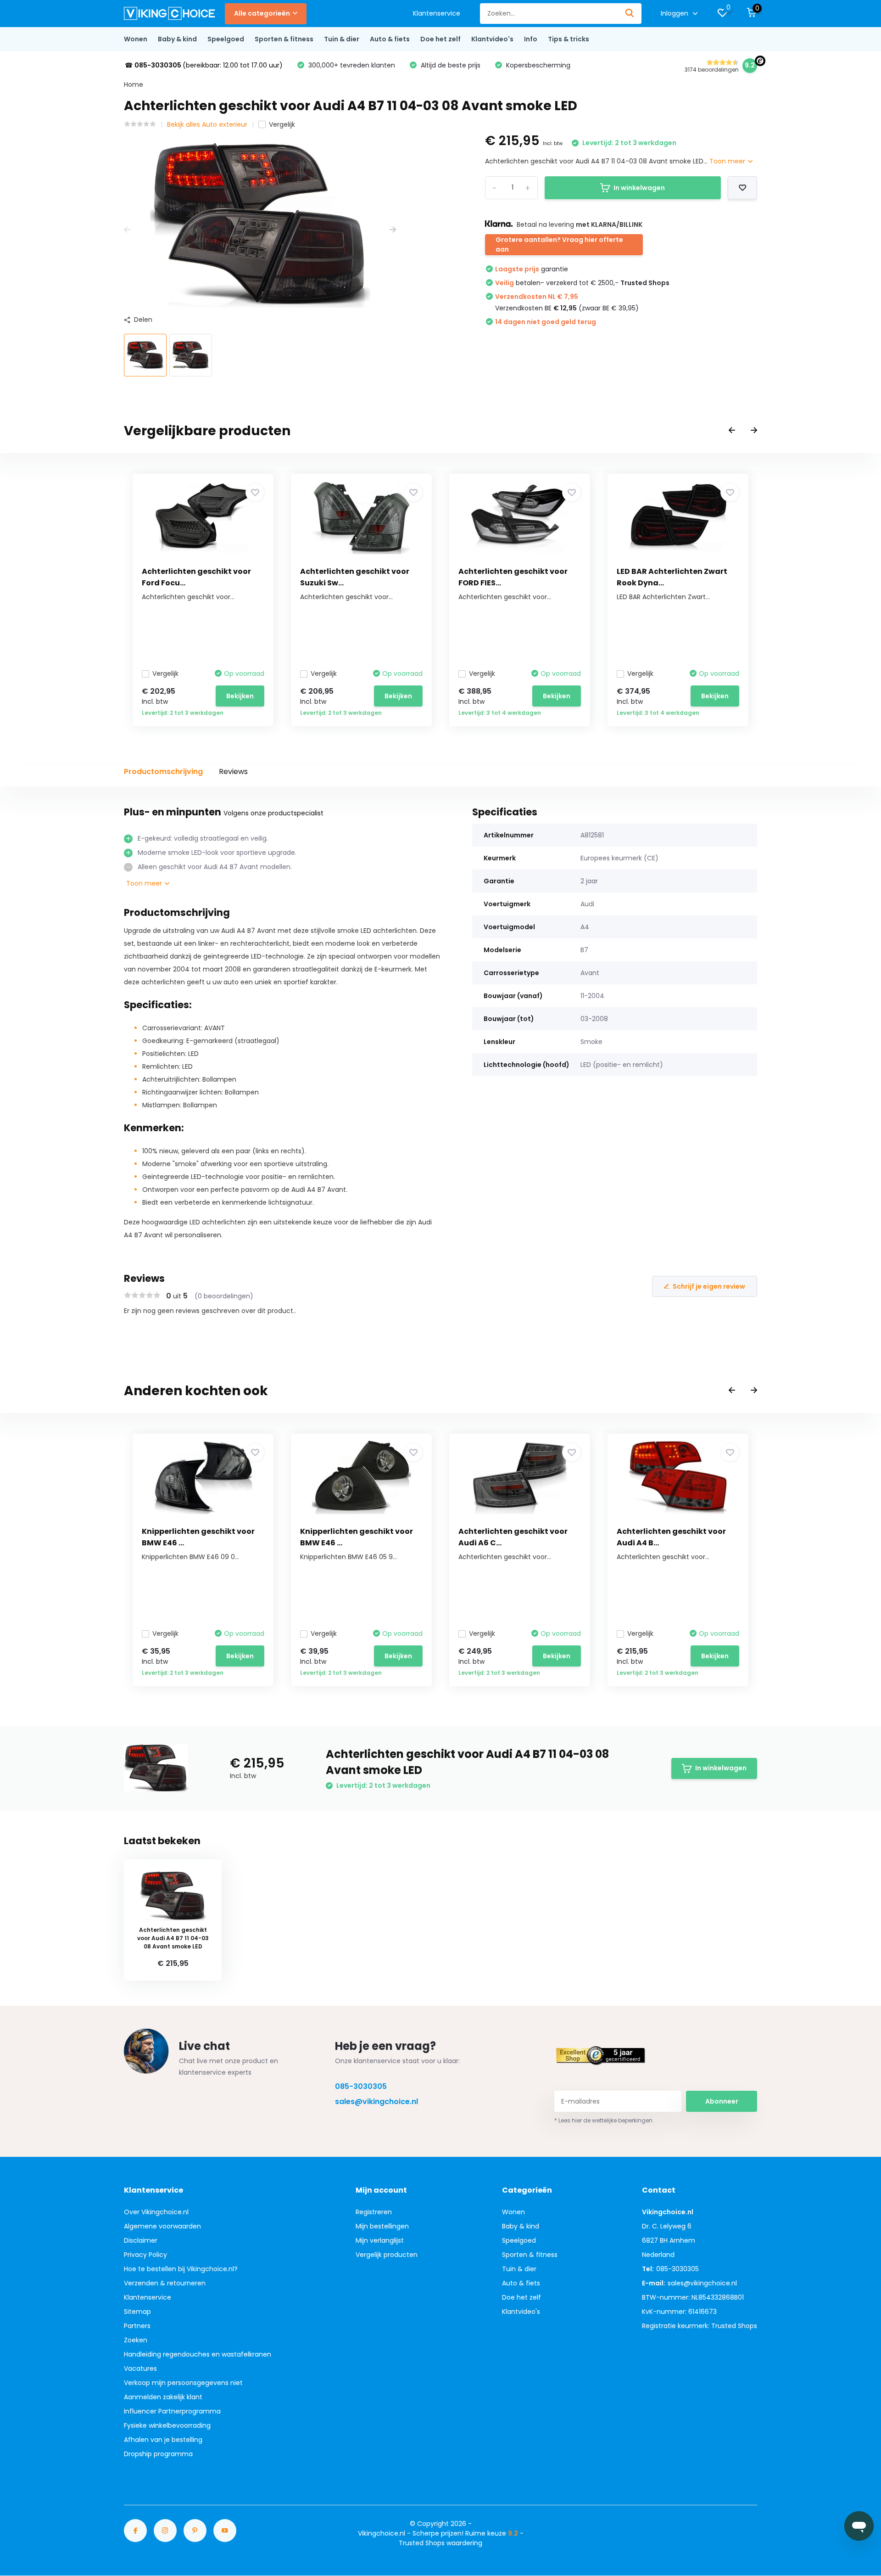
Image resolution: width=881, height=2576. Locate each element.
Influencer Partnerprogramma (172, 2411)
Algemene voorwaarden (162, 2226)
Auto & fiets (390, 39)
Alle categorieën (262, 13)
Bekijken (240, 696)
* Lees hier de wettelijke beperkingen (603, 2120)
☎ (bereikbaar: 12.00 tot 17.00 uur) (204, 65)
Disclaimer (141, 2240)
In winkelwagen (639, 188)
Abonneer (722, 2101)
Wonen (136, 39)
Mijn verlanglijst (380, 2240)
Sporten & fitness (284, 39)
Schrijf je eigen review (709, 1286)
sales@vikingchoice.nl (376, 2102)
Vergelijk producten (387, 2255)
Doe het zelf (440, 39)
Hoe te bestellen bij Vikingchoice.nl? (181, 2269)
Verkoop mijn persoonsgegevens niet (183, 2383)
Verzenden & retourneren (165, 2283)
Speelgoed (226, 39)
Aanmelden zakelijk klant (163, 2397)
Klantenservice (437, 13)
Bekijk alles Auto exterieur (207, 124)
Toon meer (728, 161)
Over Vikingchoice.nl (156, 2212)
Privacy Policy (145, 2255)
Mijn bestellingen (382, 2226)
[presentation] (127, 230)
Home (134, 84)
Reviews (233, 772)
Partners (137, 2326)
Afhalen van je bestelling (163, 2440)
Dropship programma (158, 2454)
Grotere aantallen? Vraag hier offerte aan (559, 244)
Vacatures (140, 2368)
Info (531, 39)
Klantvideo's (492, 39)
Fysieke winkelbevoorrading (167, 2425)
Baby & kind (177, 39)
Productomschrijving (163, 772)
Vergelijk (282, 124)
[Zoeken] (630, 14)
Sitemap (137, 2312)
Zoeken (136, 2340)
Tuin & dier (342, 39)
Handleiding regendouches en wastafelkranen (198, 2354)
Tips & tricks (569, 39)
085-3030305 (361, 2086)
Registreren (374, 2212)
